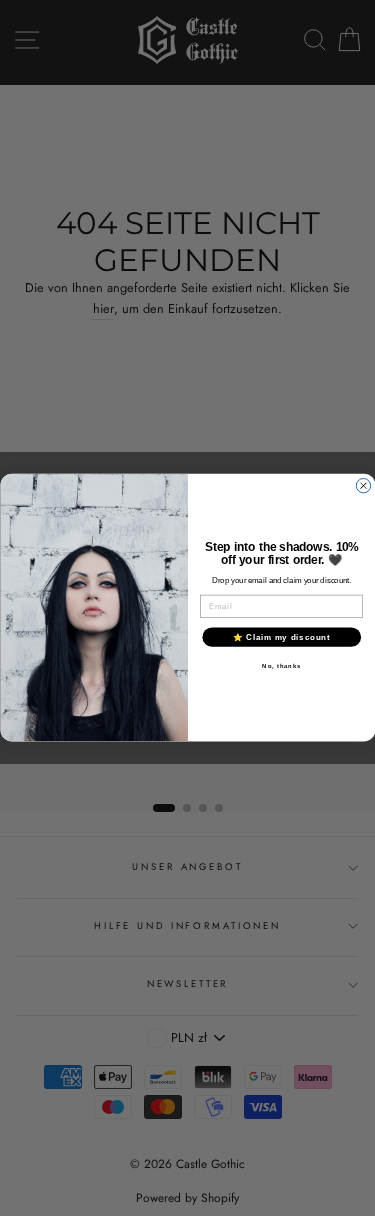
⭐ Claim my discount (281, 637)
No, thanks (281, 666)
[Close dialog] (363, 486)
